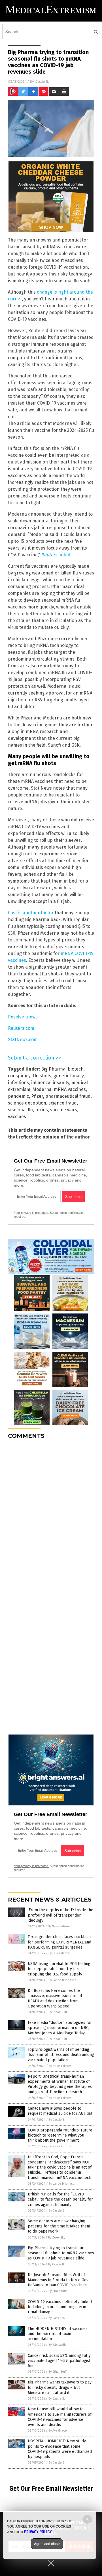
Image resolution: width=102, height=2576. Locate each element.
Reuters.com (21, 1028)
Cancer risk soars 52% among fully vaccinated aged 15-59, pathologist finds (59, 2361)
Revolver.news (23, 1017)
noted (56, 555)
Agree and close (47, 2544)
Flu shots (42, 1076)
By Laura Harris (59, 1953)
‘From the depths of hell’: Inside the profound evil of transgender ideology (60, 1915)
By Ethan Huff (58, 2012)
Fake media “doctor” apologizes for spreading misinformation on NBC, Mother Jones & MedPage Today (60, 2028)
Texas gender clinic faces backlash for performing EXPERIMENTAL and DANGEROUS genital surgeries (59, 1942)
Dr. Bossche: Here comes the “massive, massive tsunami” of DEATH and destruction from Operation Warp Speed (55, 1998)
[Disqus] (51, 1515)
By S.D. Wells (57, 2345)
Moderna (42, 1089)
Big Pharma (53, 1069)
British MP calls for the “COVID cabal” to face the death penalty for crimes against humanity (60, 2199)
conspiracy (19, 1076)
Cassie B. (42, 81)
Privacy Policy (38, 2532)
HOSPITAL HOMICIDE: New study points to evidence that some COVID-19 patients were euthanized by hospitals (60, 2449)
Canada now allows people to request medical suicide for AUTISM (60, 2111)
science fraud (63, 1103)
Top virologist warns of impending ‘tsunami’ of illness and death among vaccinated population (61, 2055)
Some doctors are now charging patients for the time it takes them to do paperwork (59, 2226)
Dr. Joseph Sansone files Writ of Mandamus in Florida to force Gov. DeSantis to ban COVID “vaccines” (58, 2280)
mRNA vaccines (70, 1089)
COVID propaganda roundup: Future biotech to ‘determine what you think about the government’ (60, 2135)
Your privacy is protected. (31, 1213)
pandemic (18, 1096)
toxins (42, 1110)
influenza (41, 1083)
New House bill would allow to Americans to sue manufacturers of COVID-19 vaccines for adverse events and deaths (60, 2417)
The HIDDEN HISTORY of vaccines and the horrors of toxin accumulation (58, 2334)
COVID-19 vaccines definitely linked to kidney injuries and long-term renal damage (60, 2307)
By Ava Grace (58, 2431)
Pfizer (37, 1096)
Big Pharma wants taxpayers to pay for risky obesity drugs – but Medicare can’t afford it (60, 2387)
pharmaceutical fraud (68, 1096)
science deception (27, 1103)
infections (18, 1083)
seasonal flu (20, 1110)
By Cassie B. (57, 2120)
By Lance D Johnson (62, 1980)
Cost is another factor (31, 913)
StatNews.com (23, 1040)
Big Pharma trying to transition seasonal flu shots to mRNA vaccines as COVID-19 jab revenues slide (61, 2253)
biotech (76, 1069)
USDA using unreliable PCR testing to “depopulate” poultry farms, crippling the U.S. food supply (59, 1969)
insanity (61, 1083)
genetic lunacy (69, 1076)
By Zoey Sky (57, 2238)
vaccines (17, 1117)
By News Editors (59, 1926)
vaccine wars (64, 1110)
